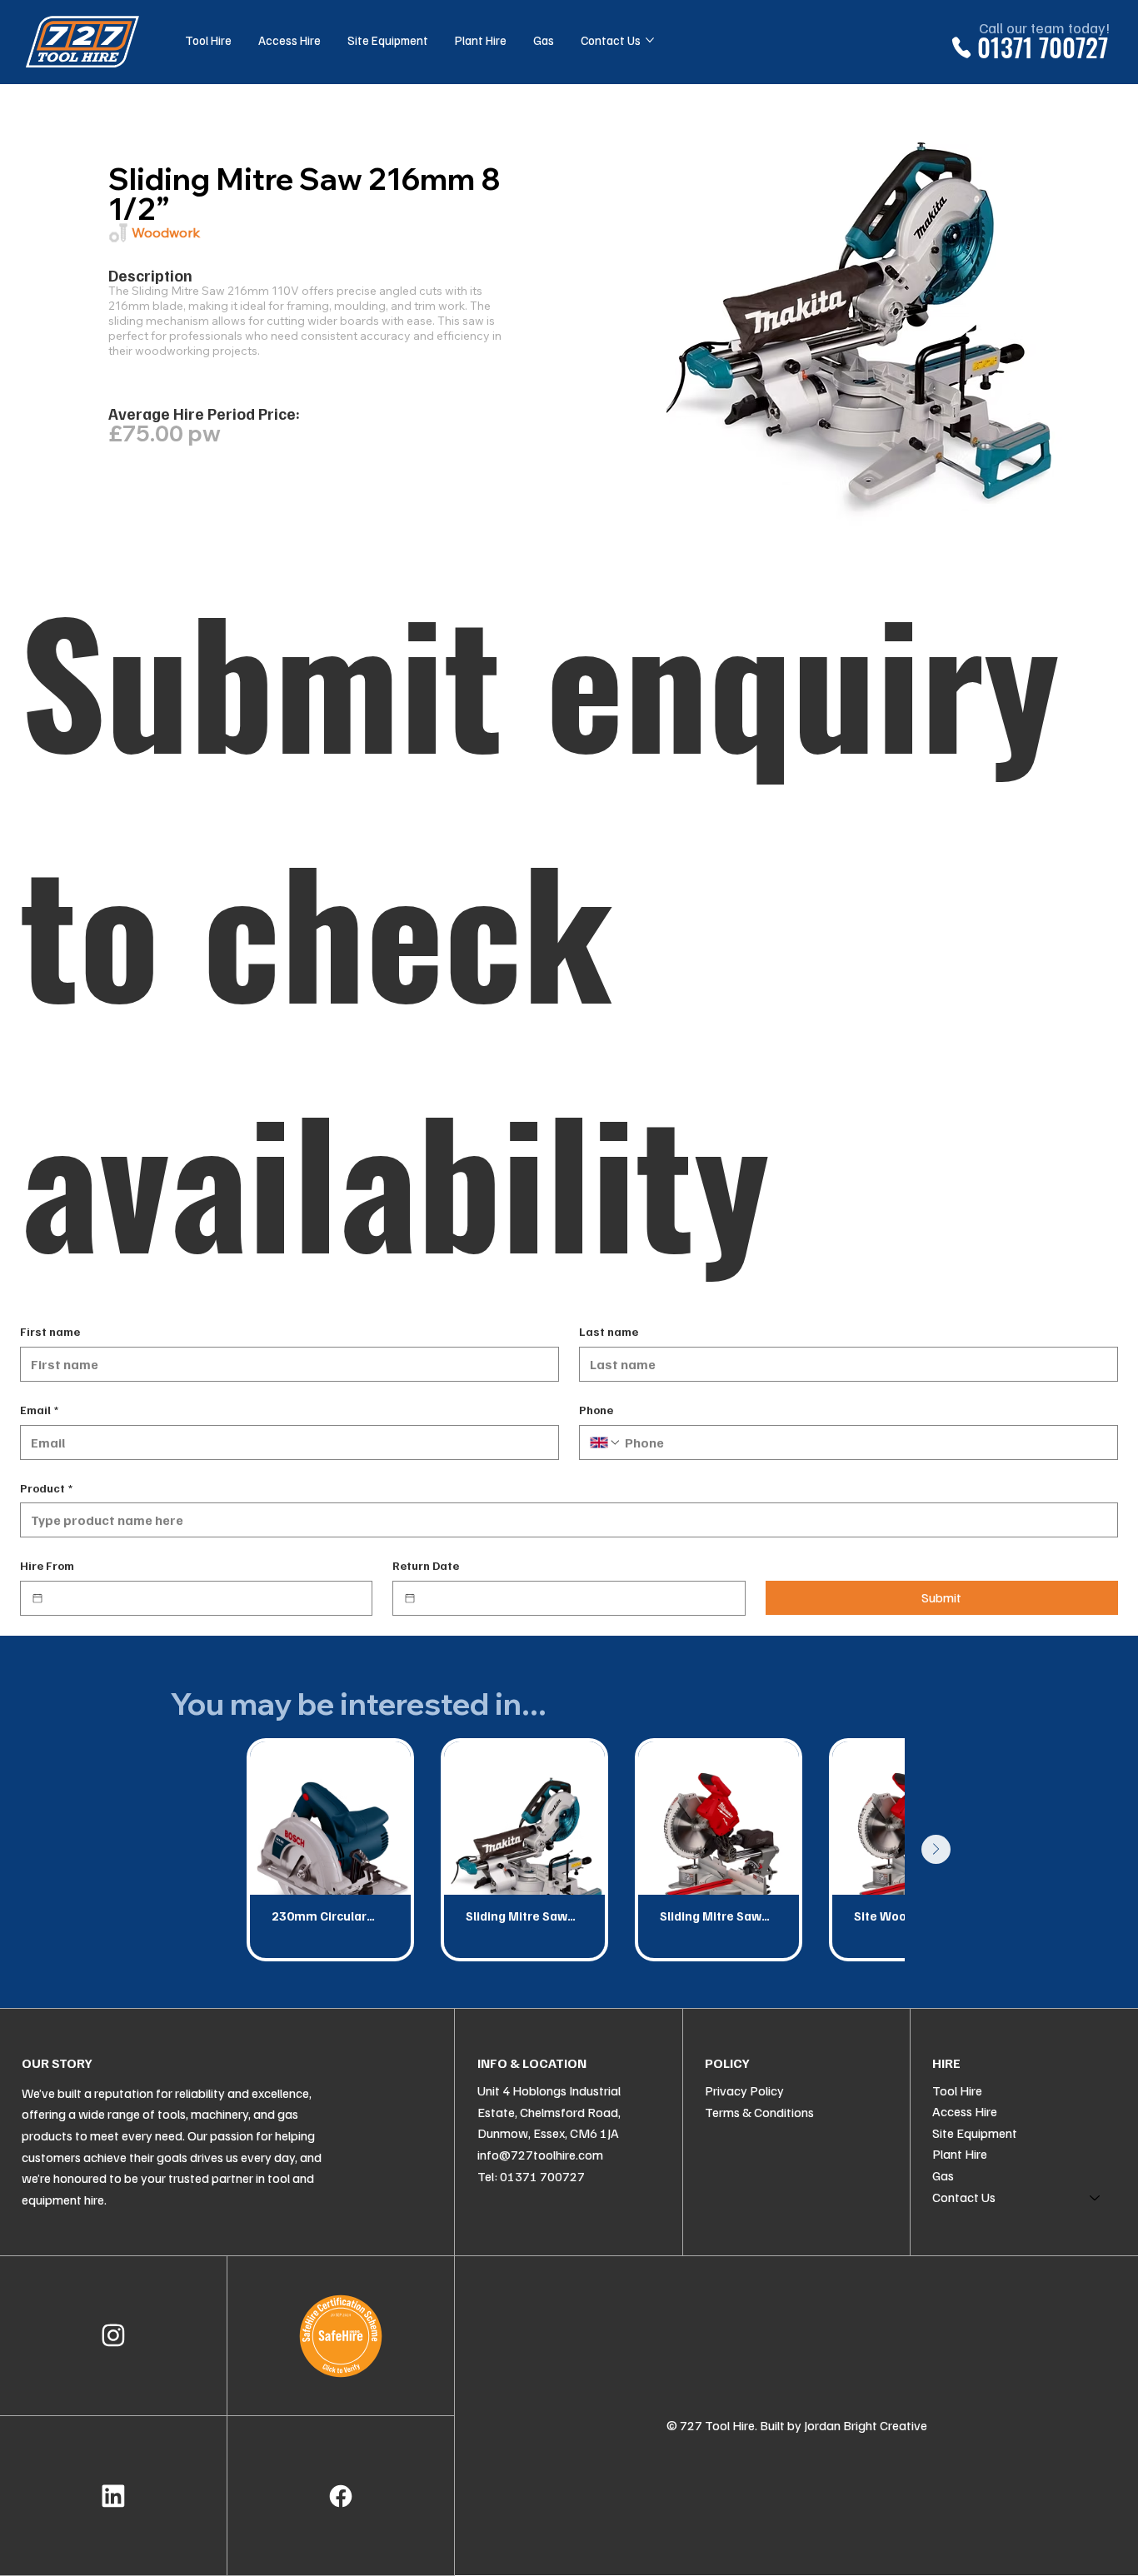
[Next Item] (936, 1849)
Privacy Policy (744, 2090)
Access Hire (965, 2111)
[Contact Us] (1096, 2198)
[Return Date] (410, 1598)
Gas (943, 2175)
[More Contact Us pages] (650, 40)
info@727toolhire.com (540, 2155)
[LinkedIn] (113, 2496)
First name (50, 1331)
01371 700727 (1043, 47)
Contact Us (964, 2197)
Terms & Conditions (759, 2112)
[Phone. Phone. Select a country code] (606, 1442)
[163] (341, 2496)
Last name (609, 1331)
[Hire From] (37, 1598)
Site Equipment (975, 2133)
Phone (596, 1410)
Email (39, 1410)
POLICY (727, 2063)
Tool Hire (957, 2090)
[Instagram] (113, 2336)
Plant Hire (960, 2154)
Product (46, 1488)
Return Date (426, 1565)
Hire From (47, 1565)
